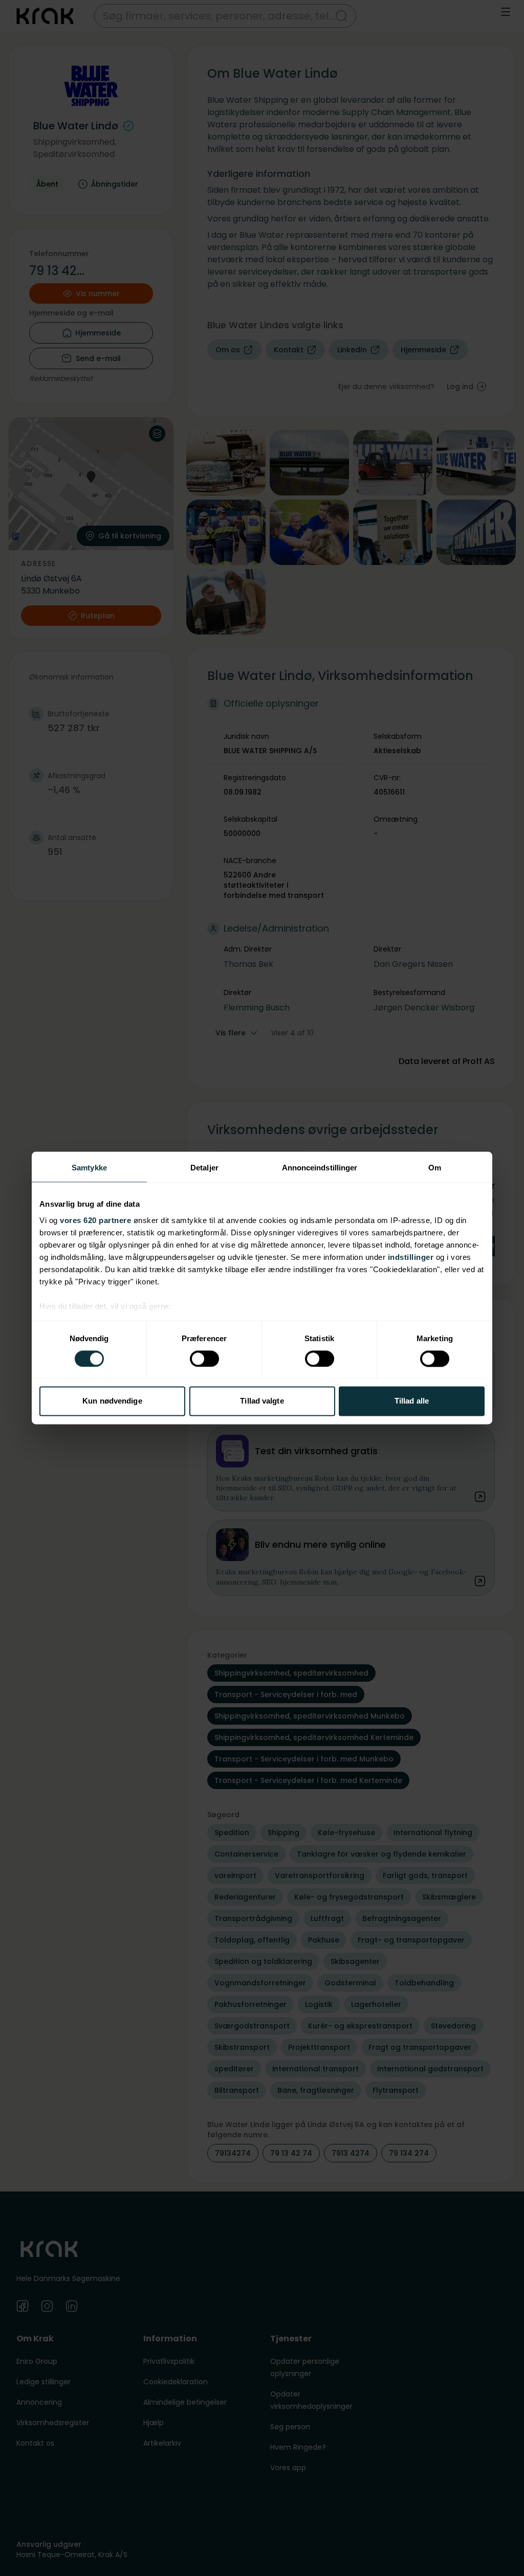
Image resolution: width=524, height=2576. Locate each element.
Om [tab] (435, 1168)
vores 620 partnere (95, 1220)
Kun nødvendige (112, 1401)
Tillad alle (412, 1401)
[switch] (204, 1359)
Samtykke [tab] (89, 1168)
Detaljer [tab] (204, 1168)
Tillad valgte (262, 1401)
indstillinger (411, 1257)
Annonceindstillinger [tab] (320, 1168)
